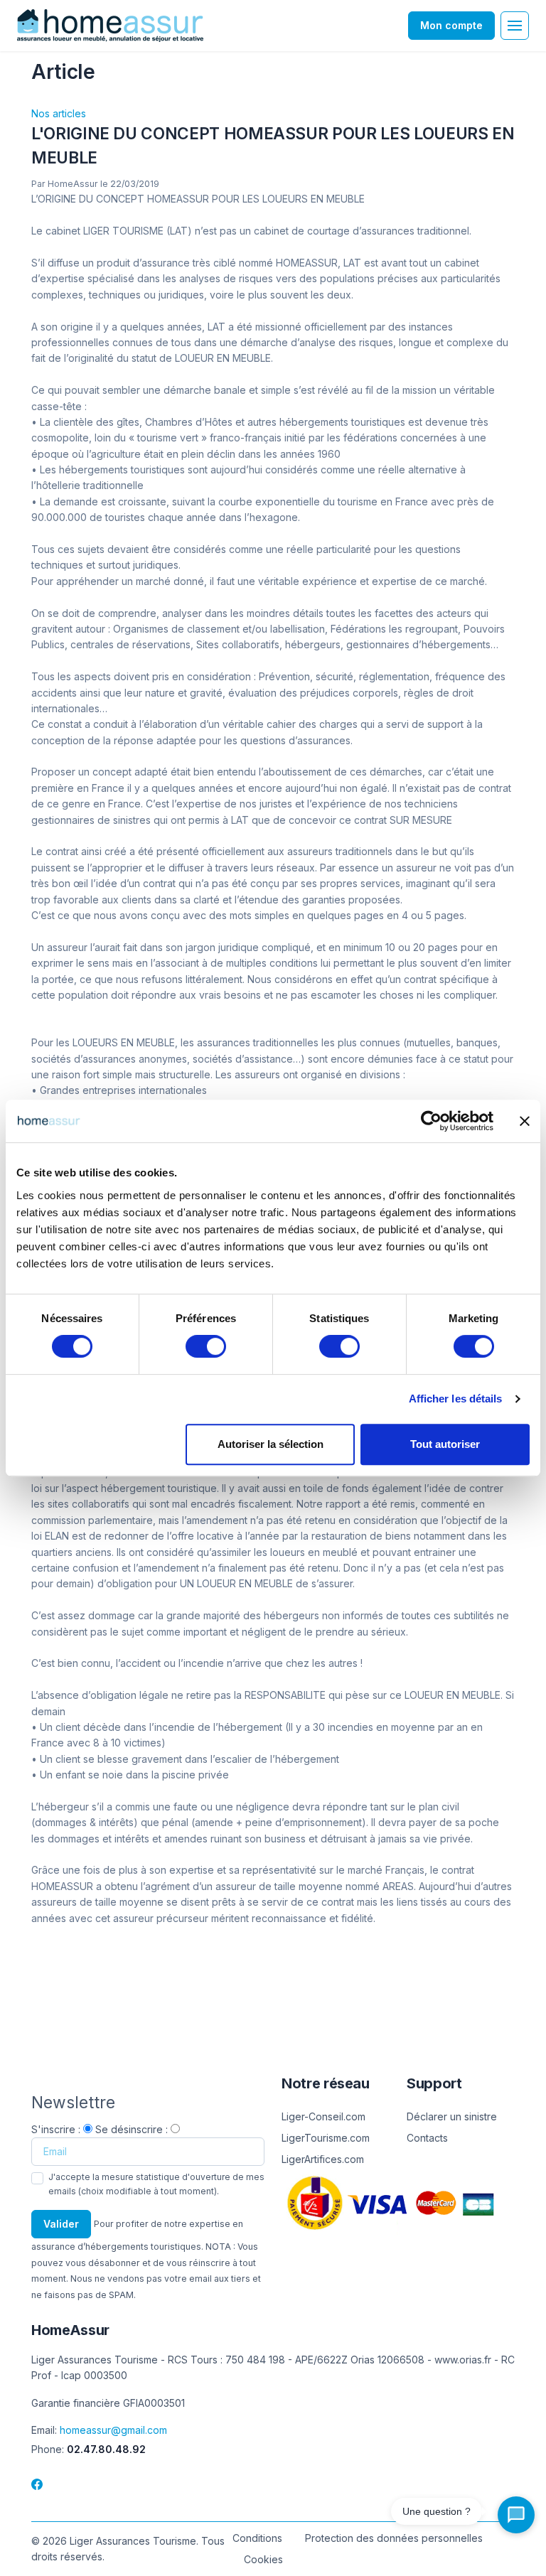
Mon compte (451, 25)
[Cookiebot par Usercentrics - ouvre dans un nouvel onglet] (431, 1121)
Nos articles (59, 113)
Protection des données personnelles (394, 2538)
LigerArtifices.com (323, 2159)
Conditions (257, 2538)
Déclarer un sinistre (452, 2116)
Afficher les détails (456, 1399)
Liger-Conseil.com (323, 2116)
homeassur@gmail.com (113, 2430)
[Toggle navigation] (515, 26)
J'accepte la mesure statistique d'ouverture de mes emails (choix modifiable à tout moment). (156, 2184)
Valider (61, 2224)
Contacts (427, 2138)
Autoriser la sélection (271, 1444)
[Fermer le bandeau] (525, 1121)
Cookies (263, 2559)
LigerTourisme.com (326, 2138)
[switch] (206, 1346)
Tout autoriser (445, 1444)
